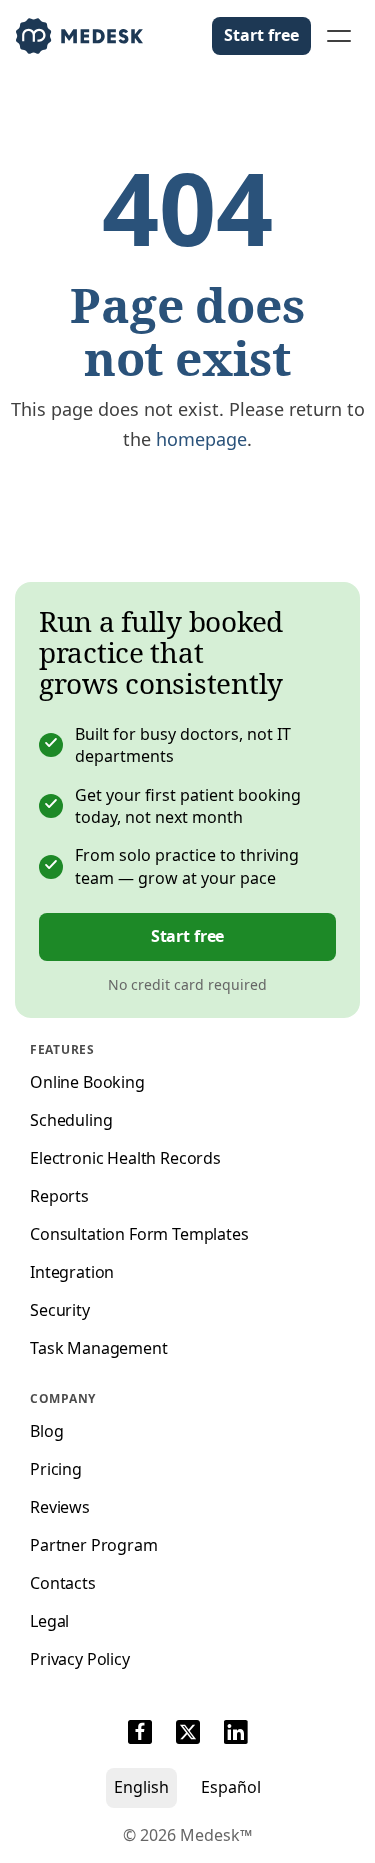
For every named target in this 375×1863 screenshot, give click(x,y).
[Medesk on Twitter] (188, 1735)
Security (60, 1310)
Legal (49, 1621)
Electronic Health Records (125, 1158)
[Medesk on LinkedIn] (236, 1735)
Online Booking (87, 1082)
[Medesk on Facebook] (140, 1735)
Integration (72, 1272)
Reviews (60, 1507)
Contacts (63, 1583)
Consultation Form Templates (139, 1234)
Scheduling (71, 1120)
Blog (46, 1431)
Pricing (56, 1469)
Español (231, 1787)
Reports (59, 1196)
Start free (261, 35)
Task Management (99, 1348)
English (141, 1787)
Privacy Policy (80, 1659)
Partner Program (94, 1545)
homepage (201, 439)
